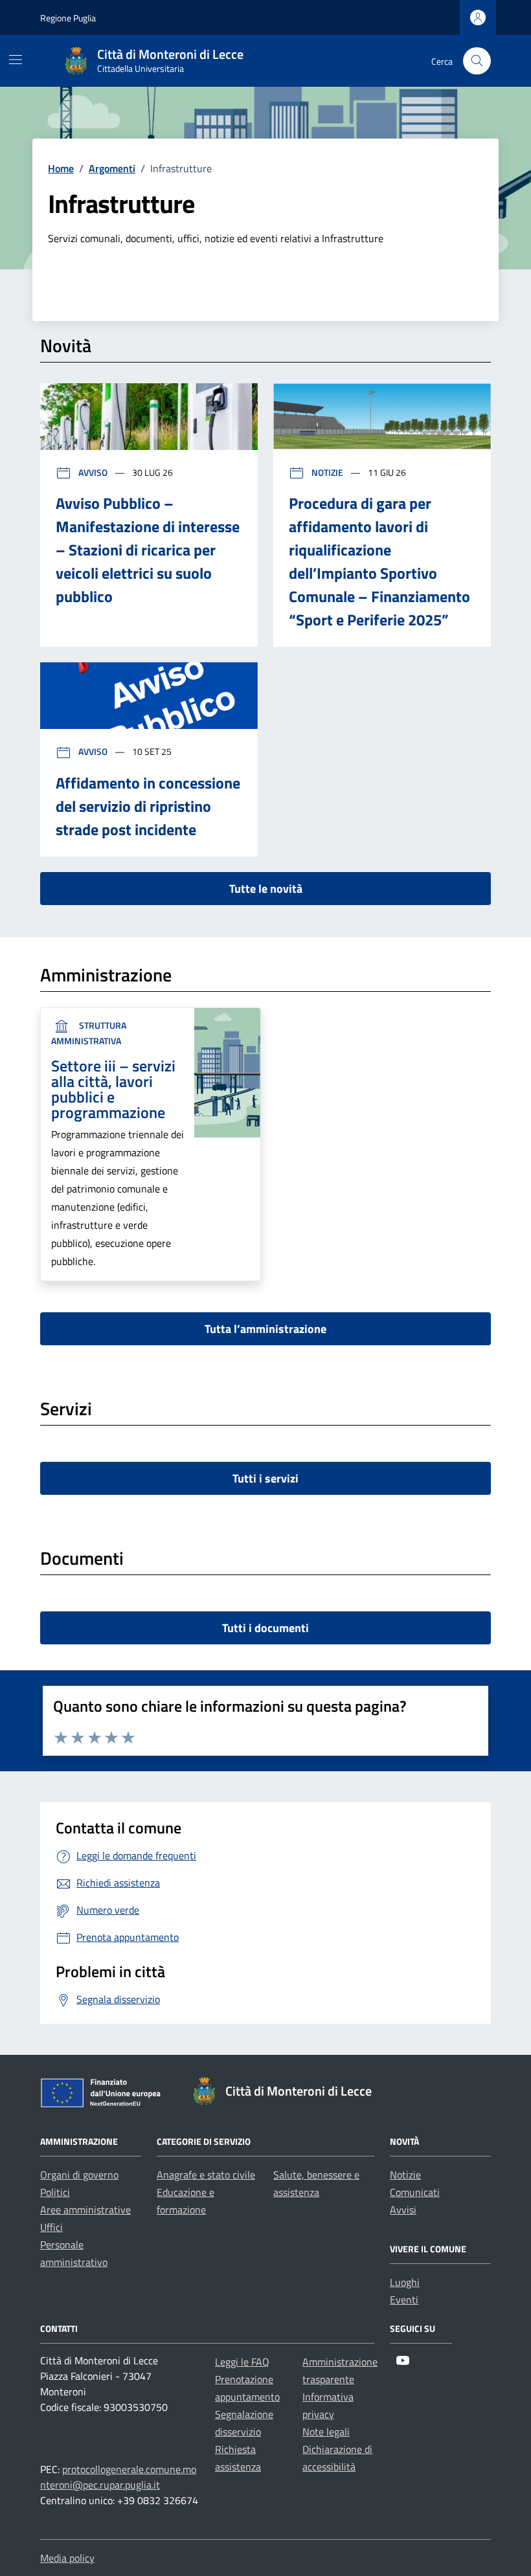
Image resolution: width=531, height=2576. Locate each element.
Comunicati (415, 2192)
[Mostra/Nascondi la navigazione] (16, 60)
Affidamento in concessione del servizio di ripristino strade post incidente (148, 806)
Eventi (404, 2300)
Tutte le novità (266, 889)
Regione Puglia (68, 18)
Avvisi (403, 2210)
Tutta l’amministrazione (265, 1329)
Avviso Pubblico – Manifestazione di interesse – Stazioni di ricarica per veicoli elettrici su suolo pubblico (148, 550)
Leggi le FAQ (242, 2362)
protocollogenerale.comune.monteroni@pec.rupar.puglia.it (118, 2477)
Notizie (327, 472)
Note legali (326, 2432)
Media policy (67, 2558)
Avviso (93, 472)
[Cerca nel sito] (477, 61)
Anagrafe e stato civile (206, 2175)
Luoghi (405, 2282)
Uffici (51, 2227)
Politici (55, 2192)
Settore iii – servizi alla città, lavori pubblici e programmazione (113, 1089)
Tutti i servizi (265, 1478)
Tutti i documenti (265, 1628)
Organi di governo (79, 2175)
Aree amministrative (85, 2210)
